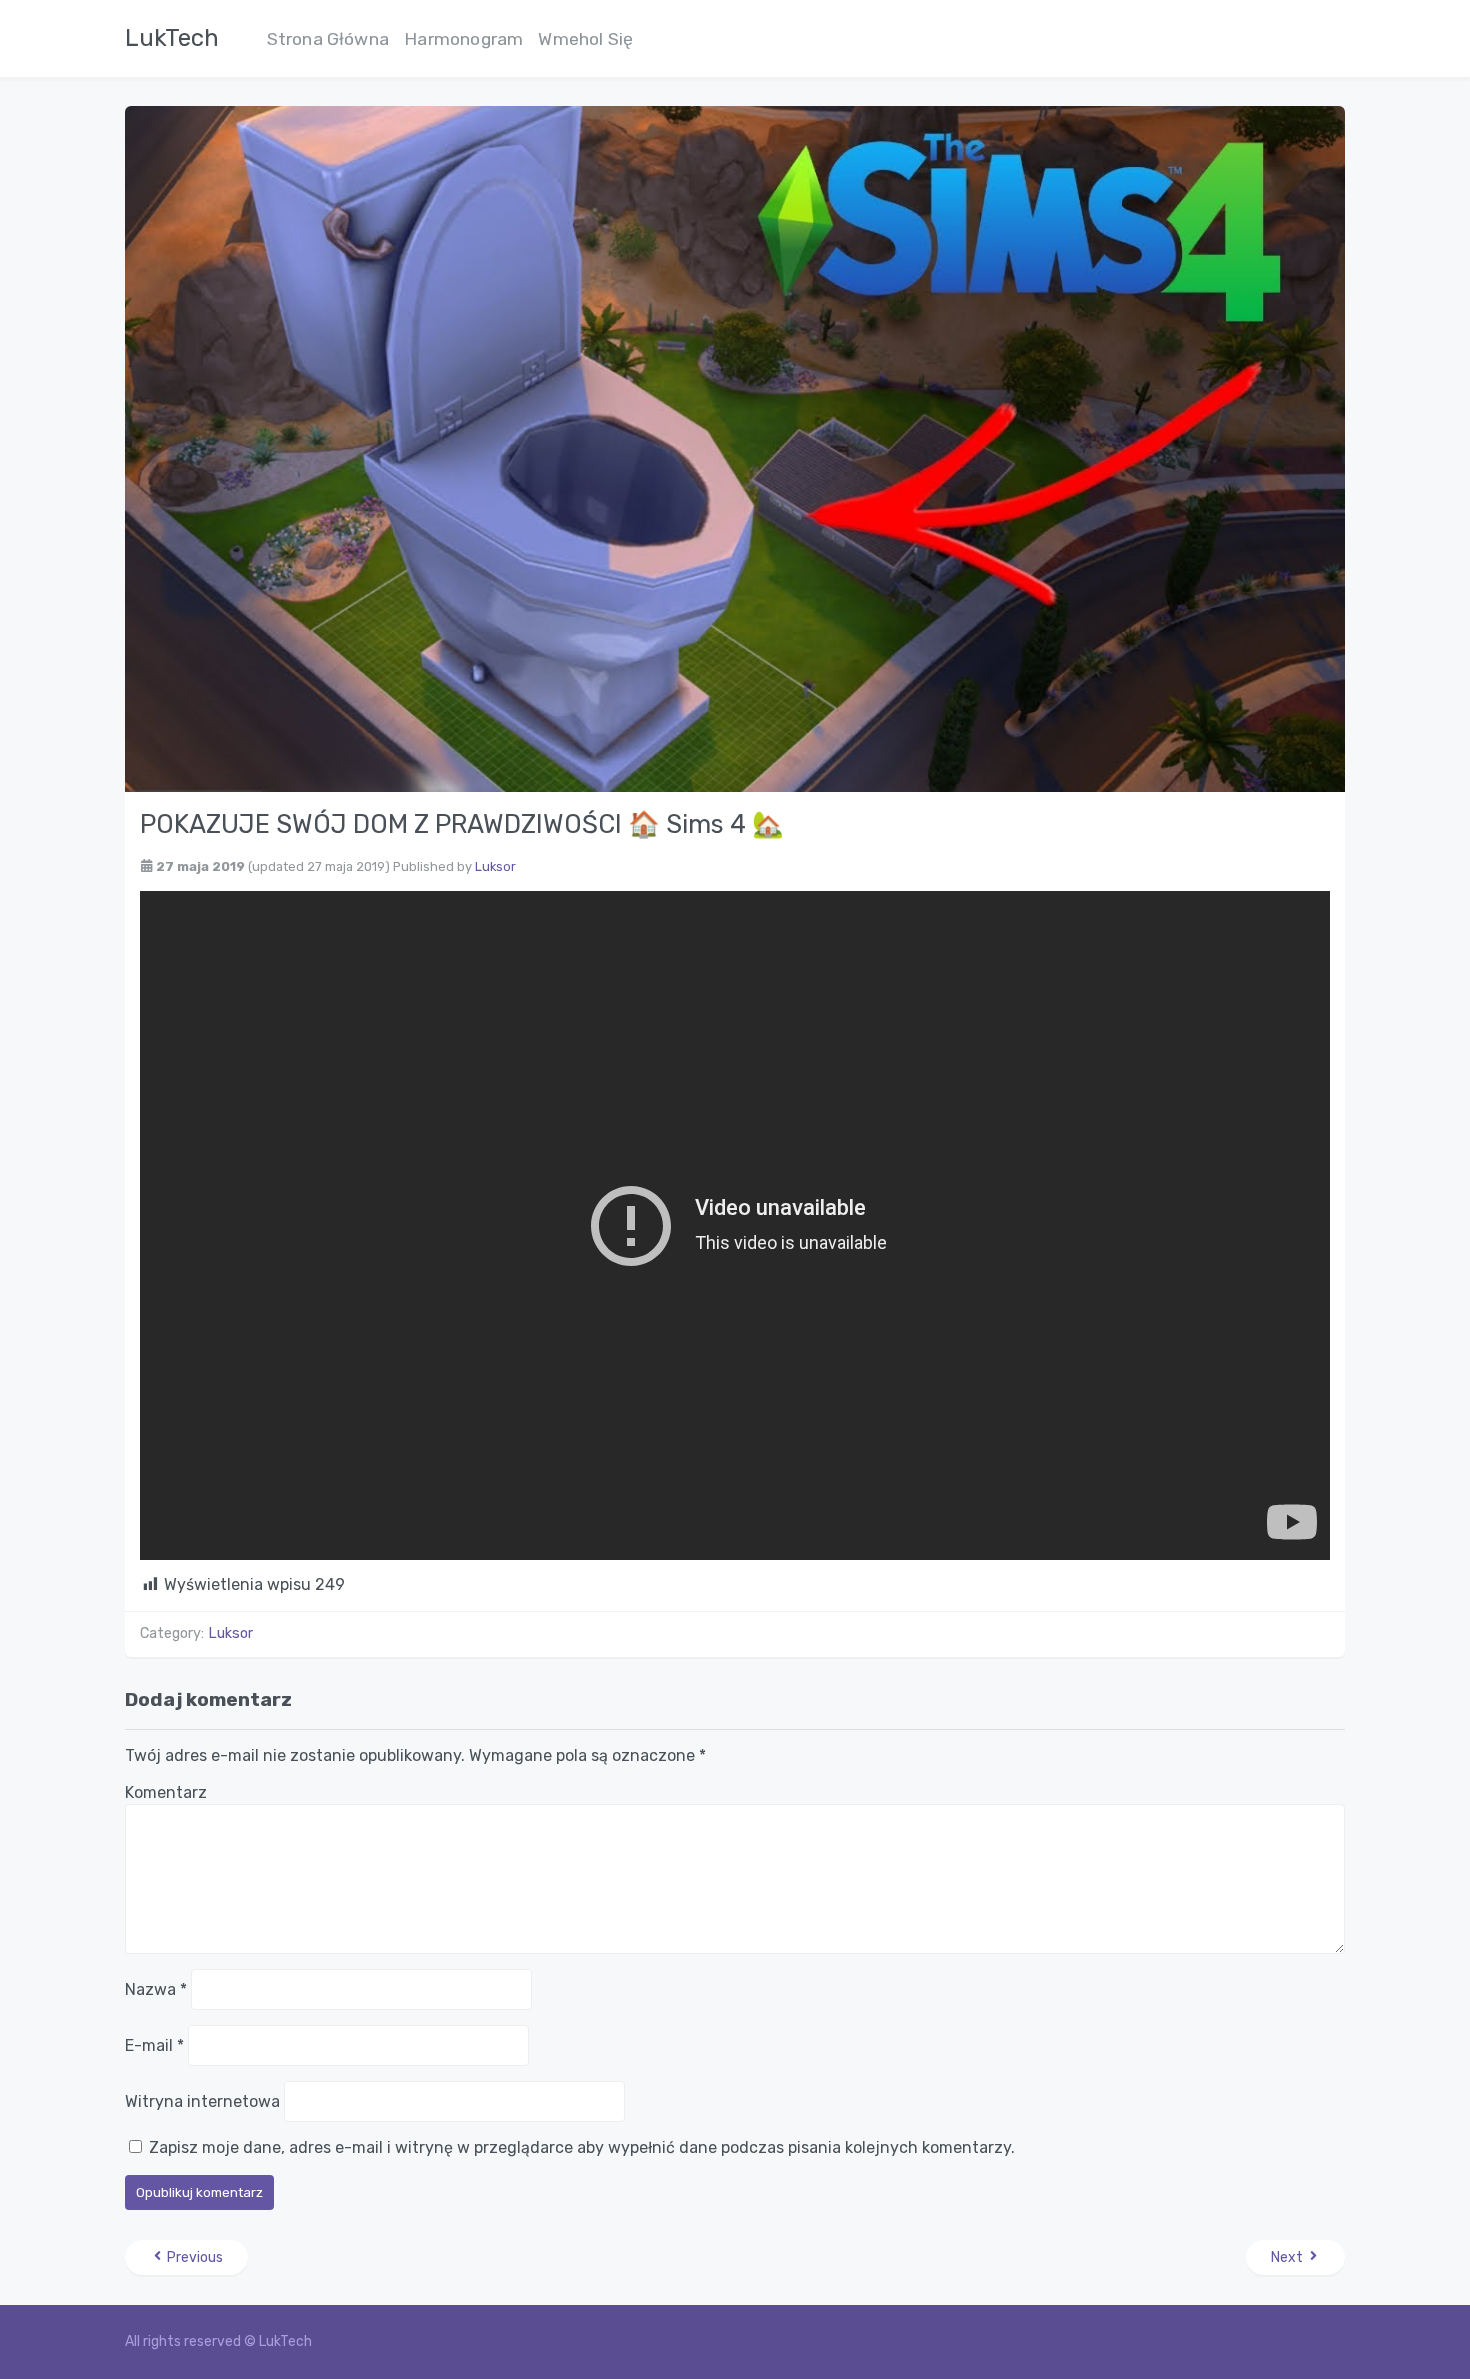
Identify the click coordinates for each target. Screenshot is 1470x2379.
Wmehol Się (585, 39)
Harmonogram (463, 39)
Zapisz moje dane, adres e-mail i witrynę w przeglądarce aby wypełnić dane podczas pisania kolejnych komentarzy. (582, 2147)
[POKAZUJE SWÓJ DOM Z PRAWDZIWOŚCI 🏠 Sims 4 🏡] (735, 447)
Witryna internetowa (202, 2101)
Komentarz (166, 1792)
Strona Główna (328, 39)
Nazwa (156, 1989)
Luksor (495, 866)
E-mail (154, 2045)
